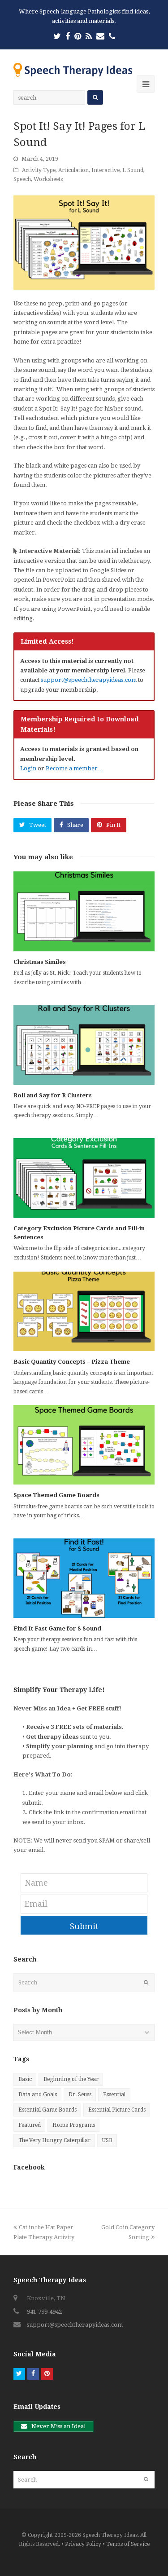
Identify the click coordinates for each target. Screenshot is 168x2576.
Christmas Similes (40, 962)
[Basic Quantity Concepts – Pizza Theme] (84, 1311)
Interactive (106, 170)
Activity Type (39, 170)
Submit (84, 1926)
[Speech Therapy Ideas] (73, 69)
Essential (114, 2094)
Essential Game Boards (47, 2110)
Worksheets (48, 179)
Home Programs (74, 2125)
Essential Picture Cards (117, 2110)
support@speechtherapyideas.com (89, 680)
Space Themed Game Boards (56, 1495)
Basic (25, 2079)
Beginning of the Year (71, 2079)
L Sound (133, 170)
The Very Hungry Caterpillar (54, 2140)
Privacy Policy (83, 2544)
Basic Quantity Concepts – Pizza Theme (72, 1362)
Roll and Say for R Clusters (53, 1095)
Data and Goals (38, 2094)
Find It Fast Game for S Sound (57, 1628)
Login (28, 768)
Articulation (73, 170)
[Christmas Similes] (84, 911)
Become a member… (75, 768)
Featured (30, 2125)
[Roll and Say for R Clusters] (84, 1045)
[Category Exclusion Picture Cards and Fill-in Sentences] (84, 1178)
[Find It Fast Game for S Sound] (84, 1578)
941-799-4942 (44, 2312)
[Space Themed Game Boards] (84, 1445)
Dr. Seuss (80, 2094)
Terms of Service (128, 2544)
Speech (22, 179)
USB (107, 2140)
